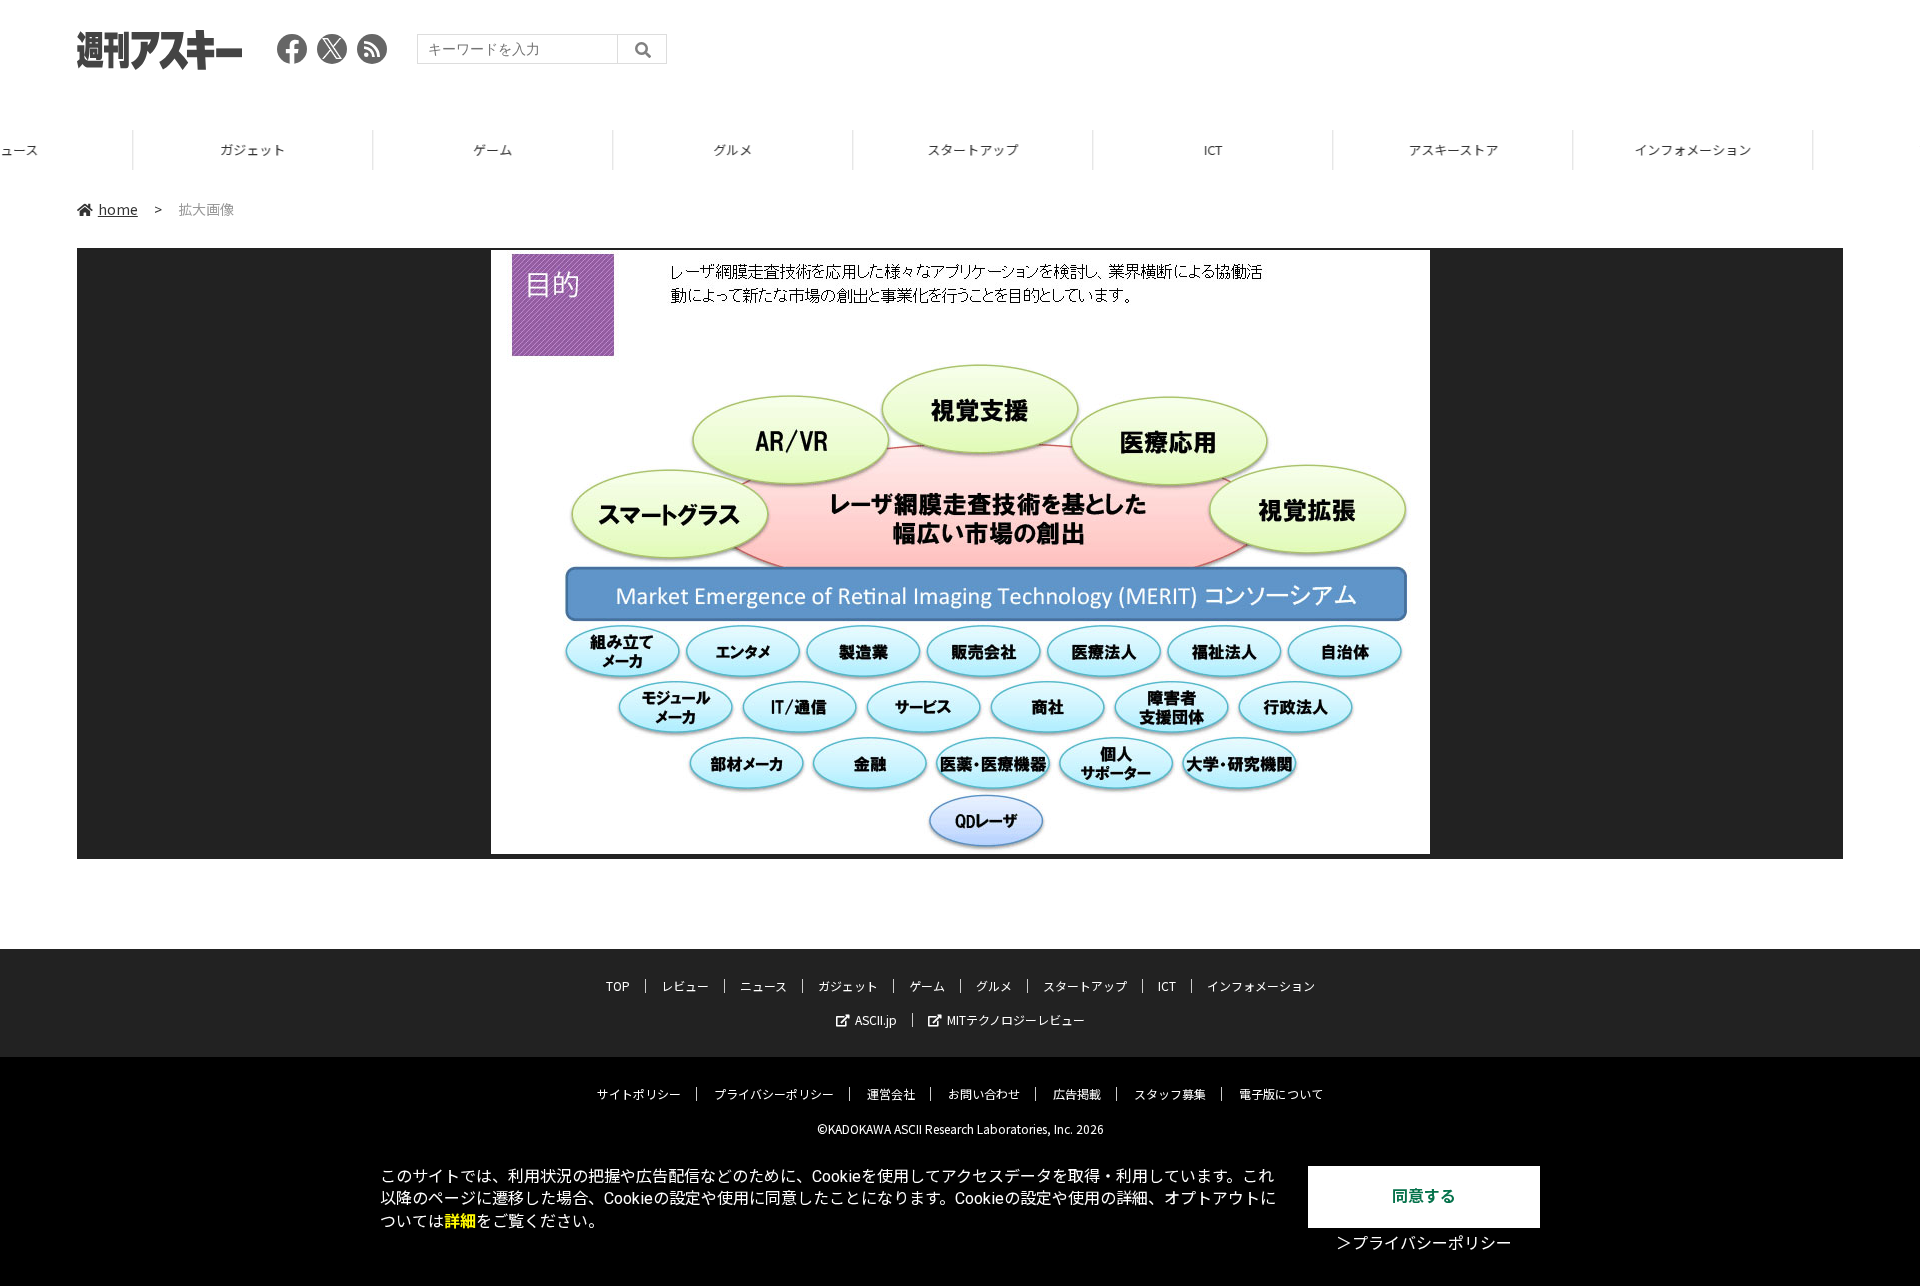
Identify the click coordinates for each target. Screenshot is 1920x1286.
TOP (1799, 149)
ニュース (763, 985)
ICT (1080, 149)
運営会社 (891, 1093)
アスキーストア (1320, 149)
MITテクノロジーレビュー (1016, 1019)
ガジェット (119, 149)
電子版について (1281, 1093)
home (118, 209)
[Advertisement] (1479, 55)
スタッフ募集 (1170, 1093)
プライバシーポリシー (774, 1093)
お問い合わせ (984, 1093)
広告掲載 (1077, 1093)
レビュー (685, 985)
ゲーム (359, 149)
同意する (1424, 1196)
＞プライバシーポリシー (1424, 1243)
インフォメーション (1559, 149)
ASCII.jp (876, 1019)
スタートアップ (839, 149)
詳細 (460, 1221)
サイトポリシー (639, 1093)
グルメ (599, 149)
